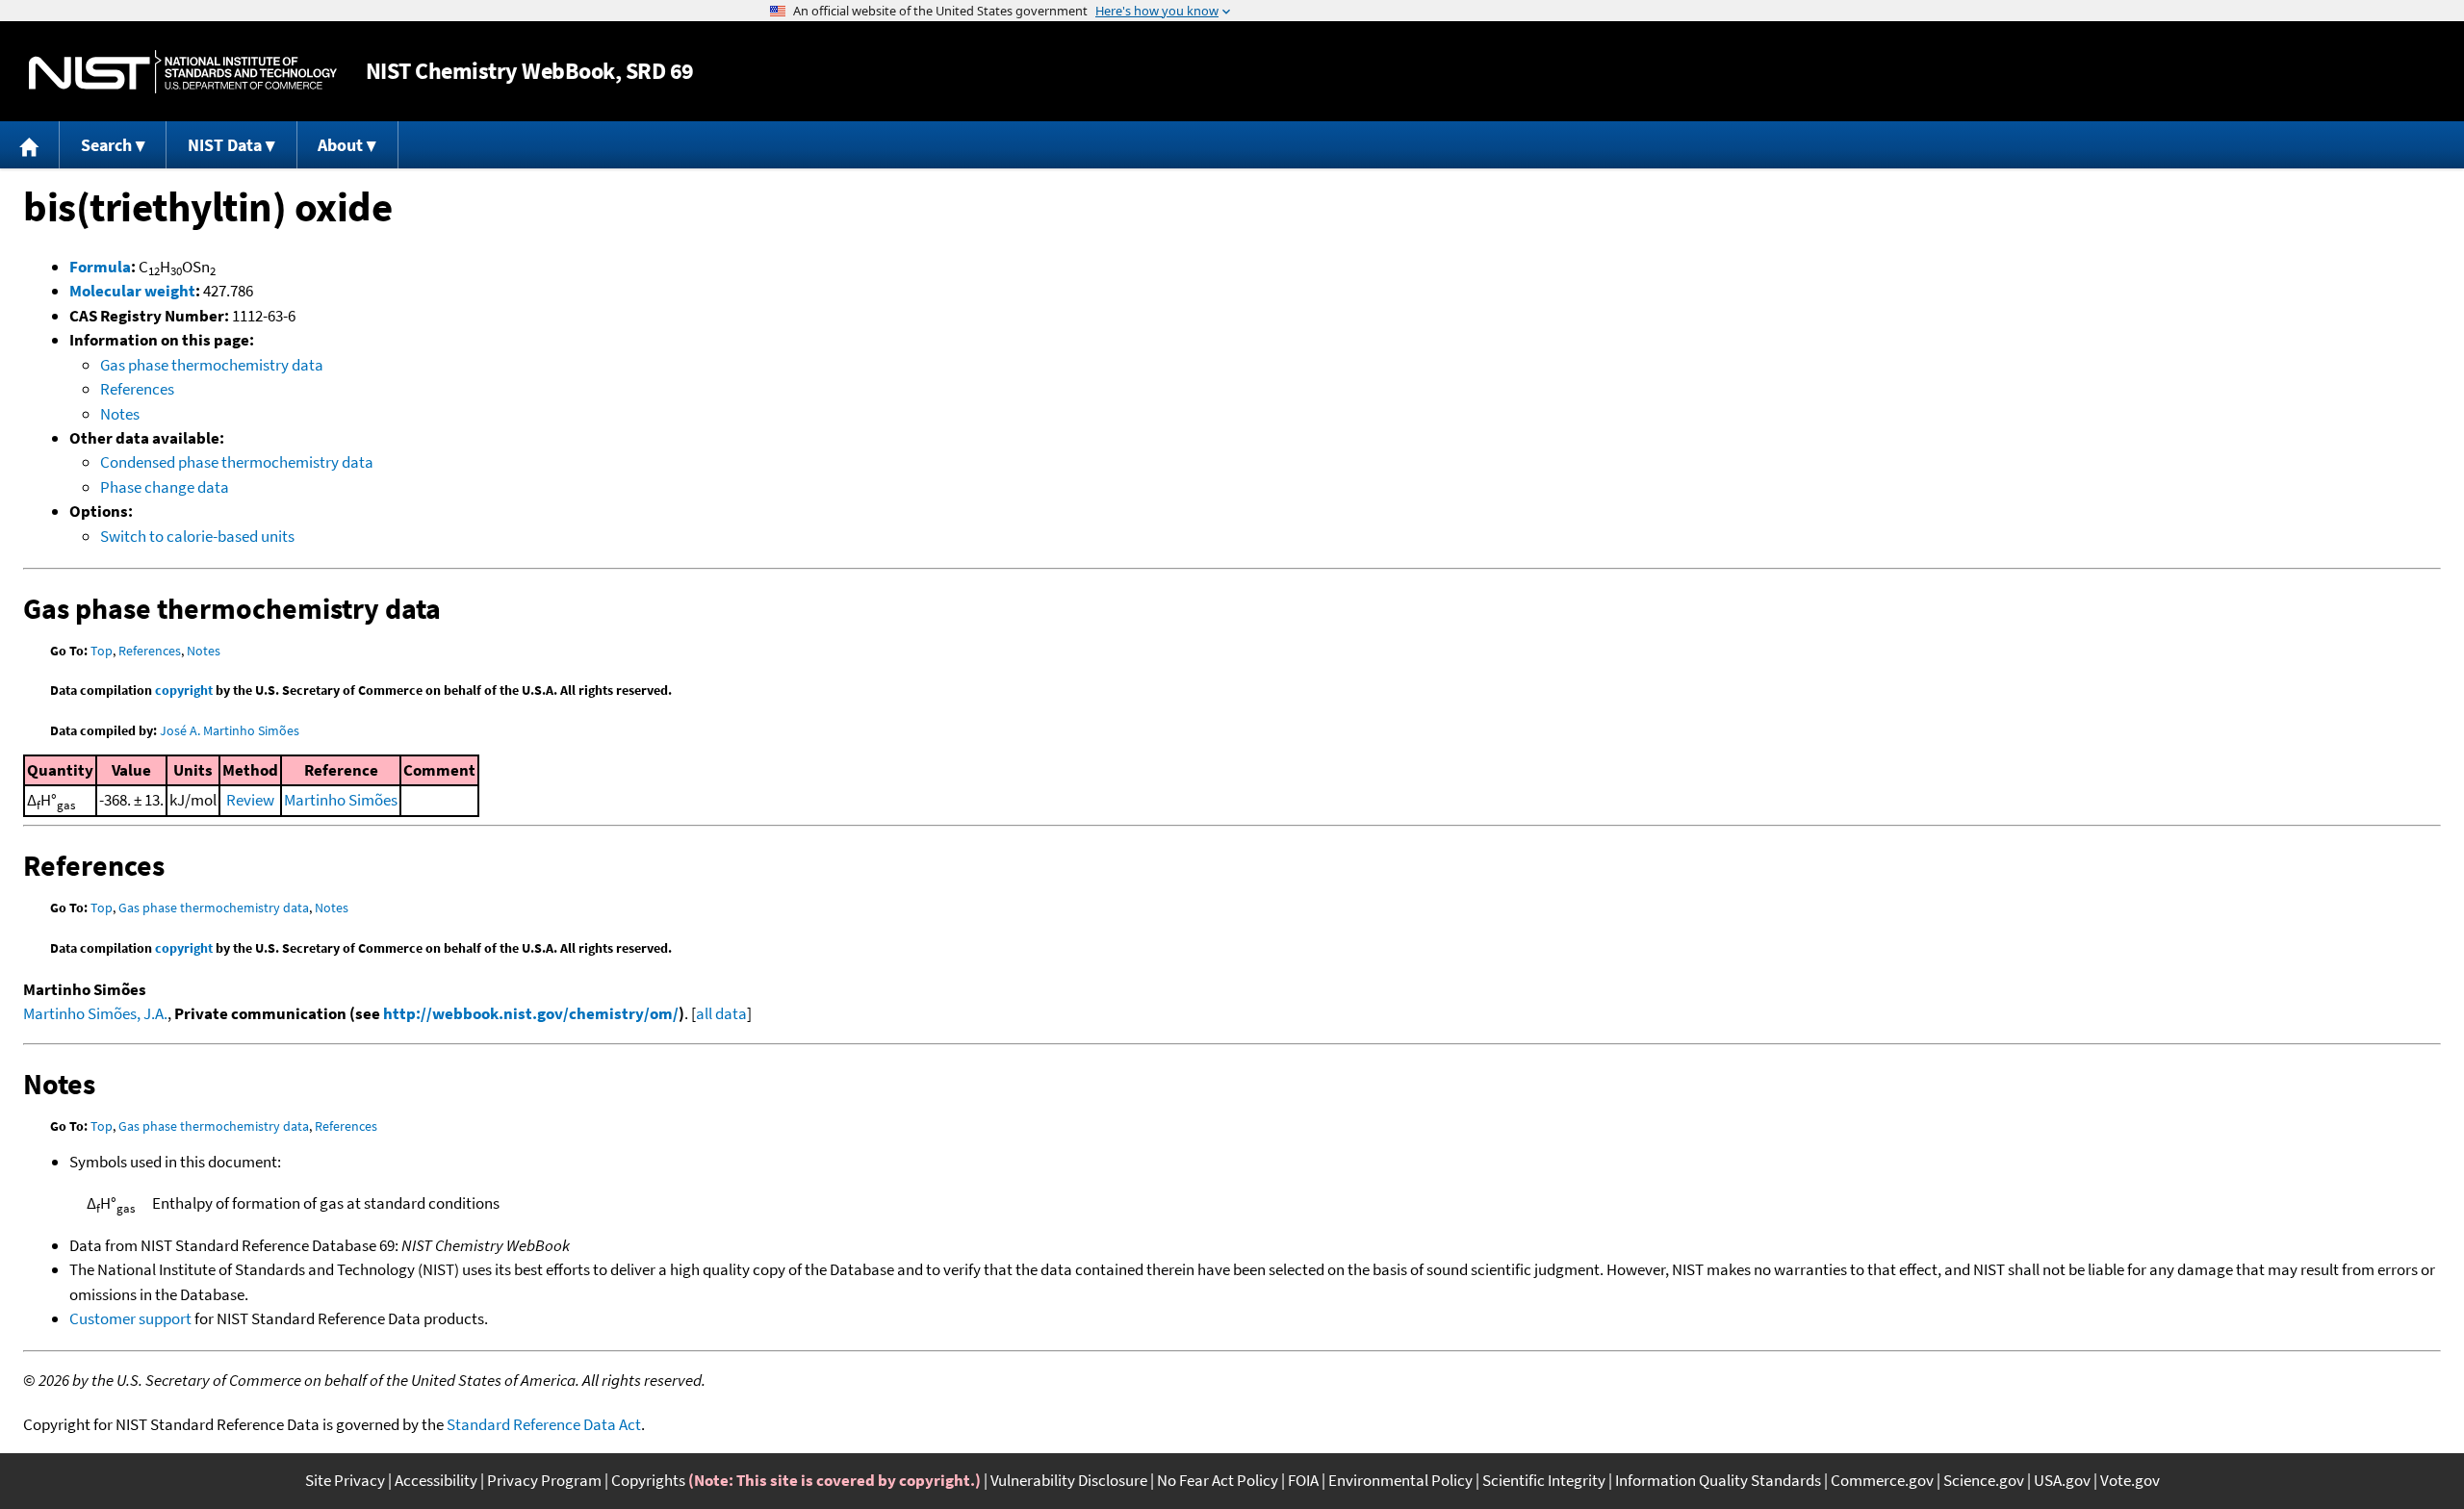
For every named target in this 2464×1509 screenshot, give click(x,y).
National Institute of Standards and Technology (183, 72)
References (137, 389)
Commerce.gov (1882, 1480)
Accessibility (436, 1480)
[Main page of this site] (30, 145)
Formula (100, 267)
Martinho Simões (341, 800)
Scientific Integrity (1544, 1480)
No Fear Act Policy (1218, 1480)
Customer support (130, 1318)
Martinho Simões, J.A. (95, 1013)
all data (721, 1013)
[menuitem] (30, 145)
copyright (184, 690)
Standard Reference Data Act (544, 1424)
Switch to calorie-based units (197, 536)
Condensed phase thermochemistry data (237, 462)
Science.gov (1984, 1480)
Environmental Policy (1400, 1480)
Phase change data (165, 487)
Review (250, 800)
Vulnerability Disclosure (1069, 1480)
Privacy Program (544, 1480)
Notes (120, 414)
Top (102, 651)
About (340, 145)
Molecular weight (132, 291)
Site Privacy (345, 1480)
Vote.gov (2130, 1480)
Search (106, 145)
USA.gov (2062, 1480)
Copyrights (648, 1480)
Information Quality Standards (1718, 1480)
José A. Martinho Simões (230, 730)
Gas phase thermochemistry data (212, 365)
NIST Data (225, 145)
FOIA (1303, 1480)
